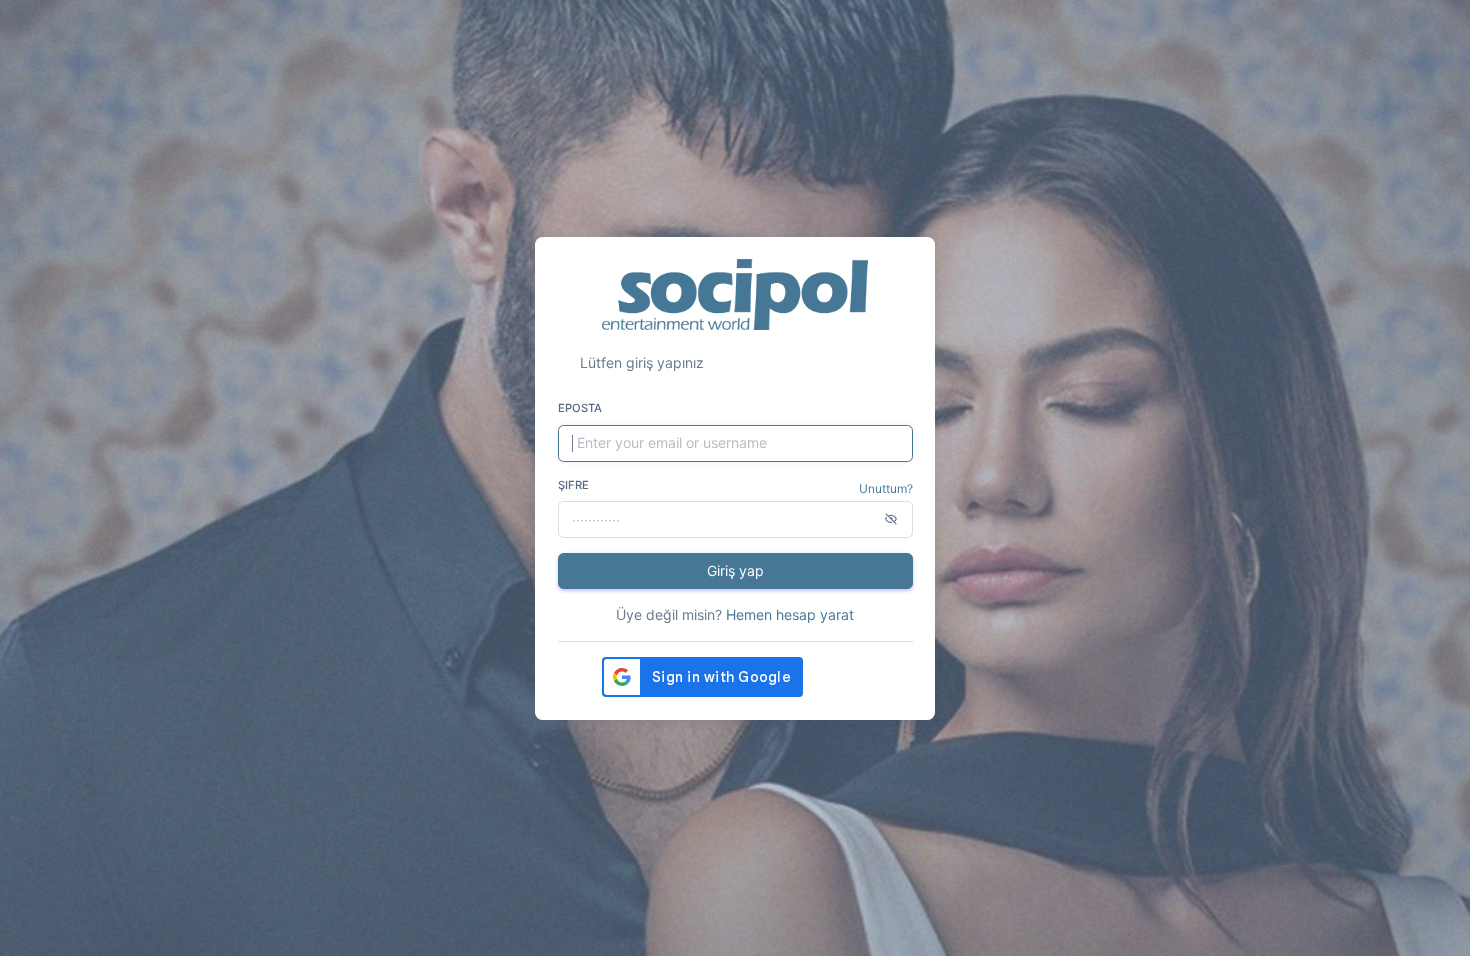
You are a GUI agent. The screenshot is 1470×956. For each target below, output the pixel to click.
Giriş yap (735, 570)
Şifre (573, 485)
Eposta (580, 408)
